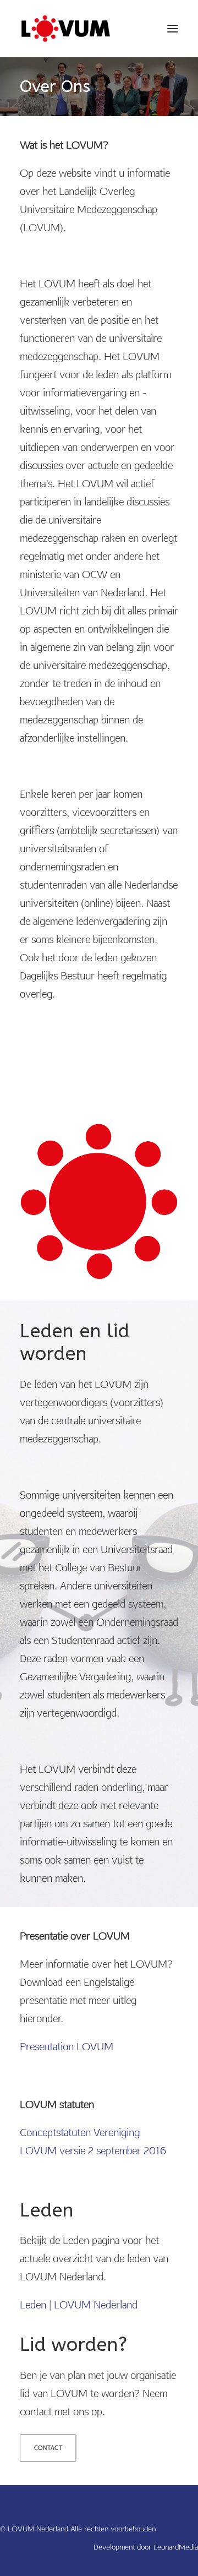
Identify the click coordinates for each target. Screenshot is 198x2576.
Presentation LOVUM (67, 2047)
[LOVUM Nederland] (66, 29)
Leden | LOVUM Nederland (79, 2305)
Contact (48, 2448)
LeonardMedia (176, 2547)
